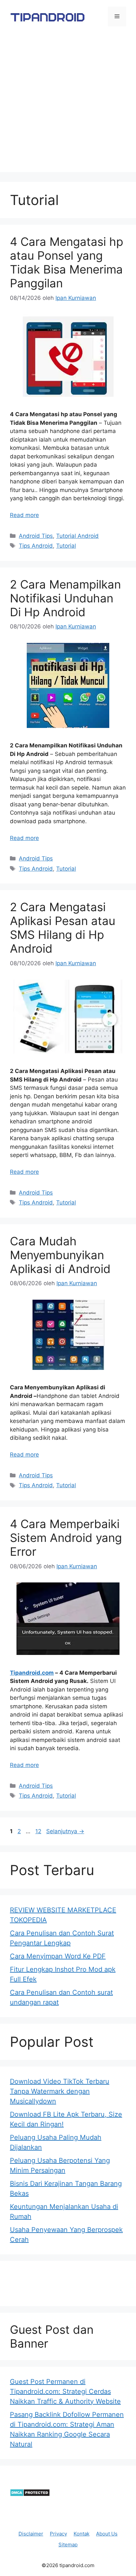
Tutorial (66, 546)
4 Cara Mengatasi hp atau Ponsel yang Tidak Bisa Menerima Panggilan (67, 262)
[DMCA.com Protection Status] (30, 2495)
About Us (107, 2534)
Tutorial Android (77, 536)
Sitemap (68, 2545)
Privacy (58, 2534)
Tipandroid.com (32, 1673)
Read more (24, 515)
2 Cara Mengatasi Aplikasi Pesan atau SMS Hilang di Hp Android (63, 928)
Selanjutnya (65, 1831)
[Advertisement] (68, 104)
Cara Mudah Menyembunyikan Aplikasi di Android (60, 1255)
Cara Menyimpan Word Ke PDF (58, 1956)
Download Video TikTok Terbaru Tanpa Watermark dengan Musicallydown (60, 2091)
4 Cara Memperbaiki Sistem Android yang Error (66, 1538)
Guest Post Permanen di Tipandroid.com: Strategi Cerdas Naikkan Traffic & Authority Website (65, 2391)
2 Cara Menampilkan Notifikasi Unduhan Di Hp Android (65, 598)
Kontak (82, 2534)
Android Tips (36, 536)
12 (39, 1831)
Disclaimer (31, 2534)
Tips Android (36, 546)
